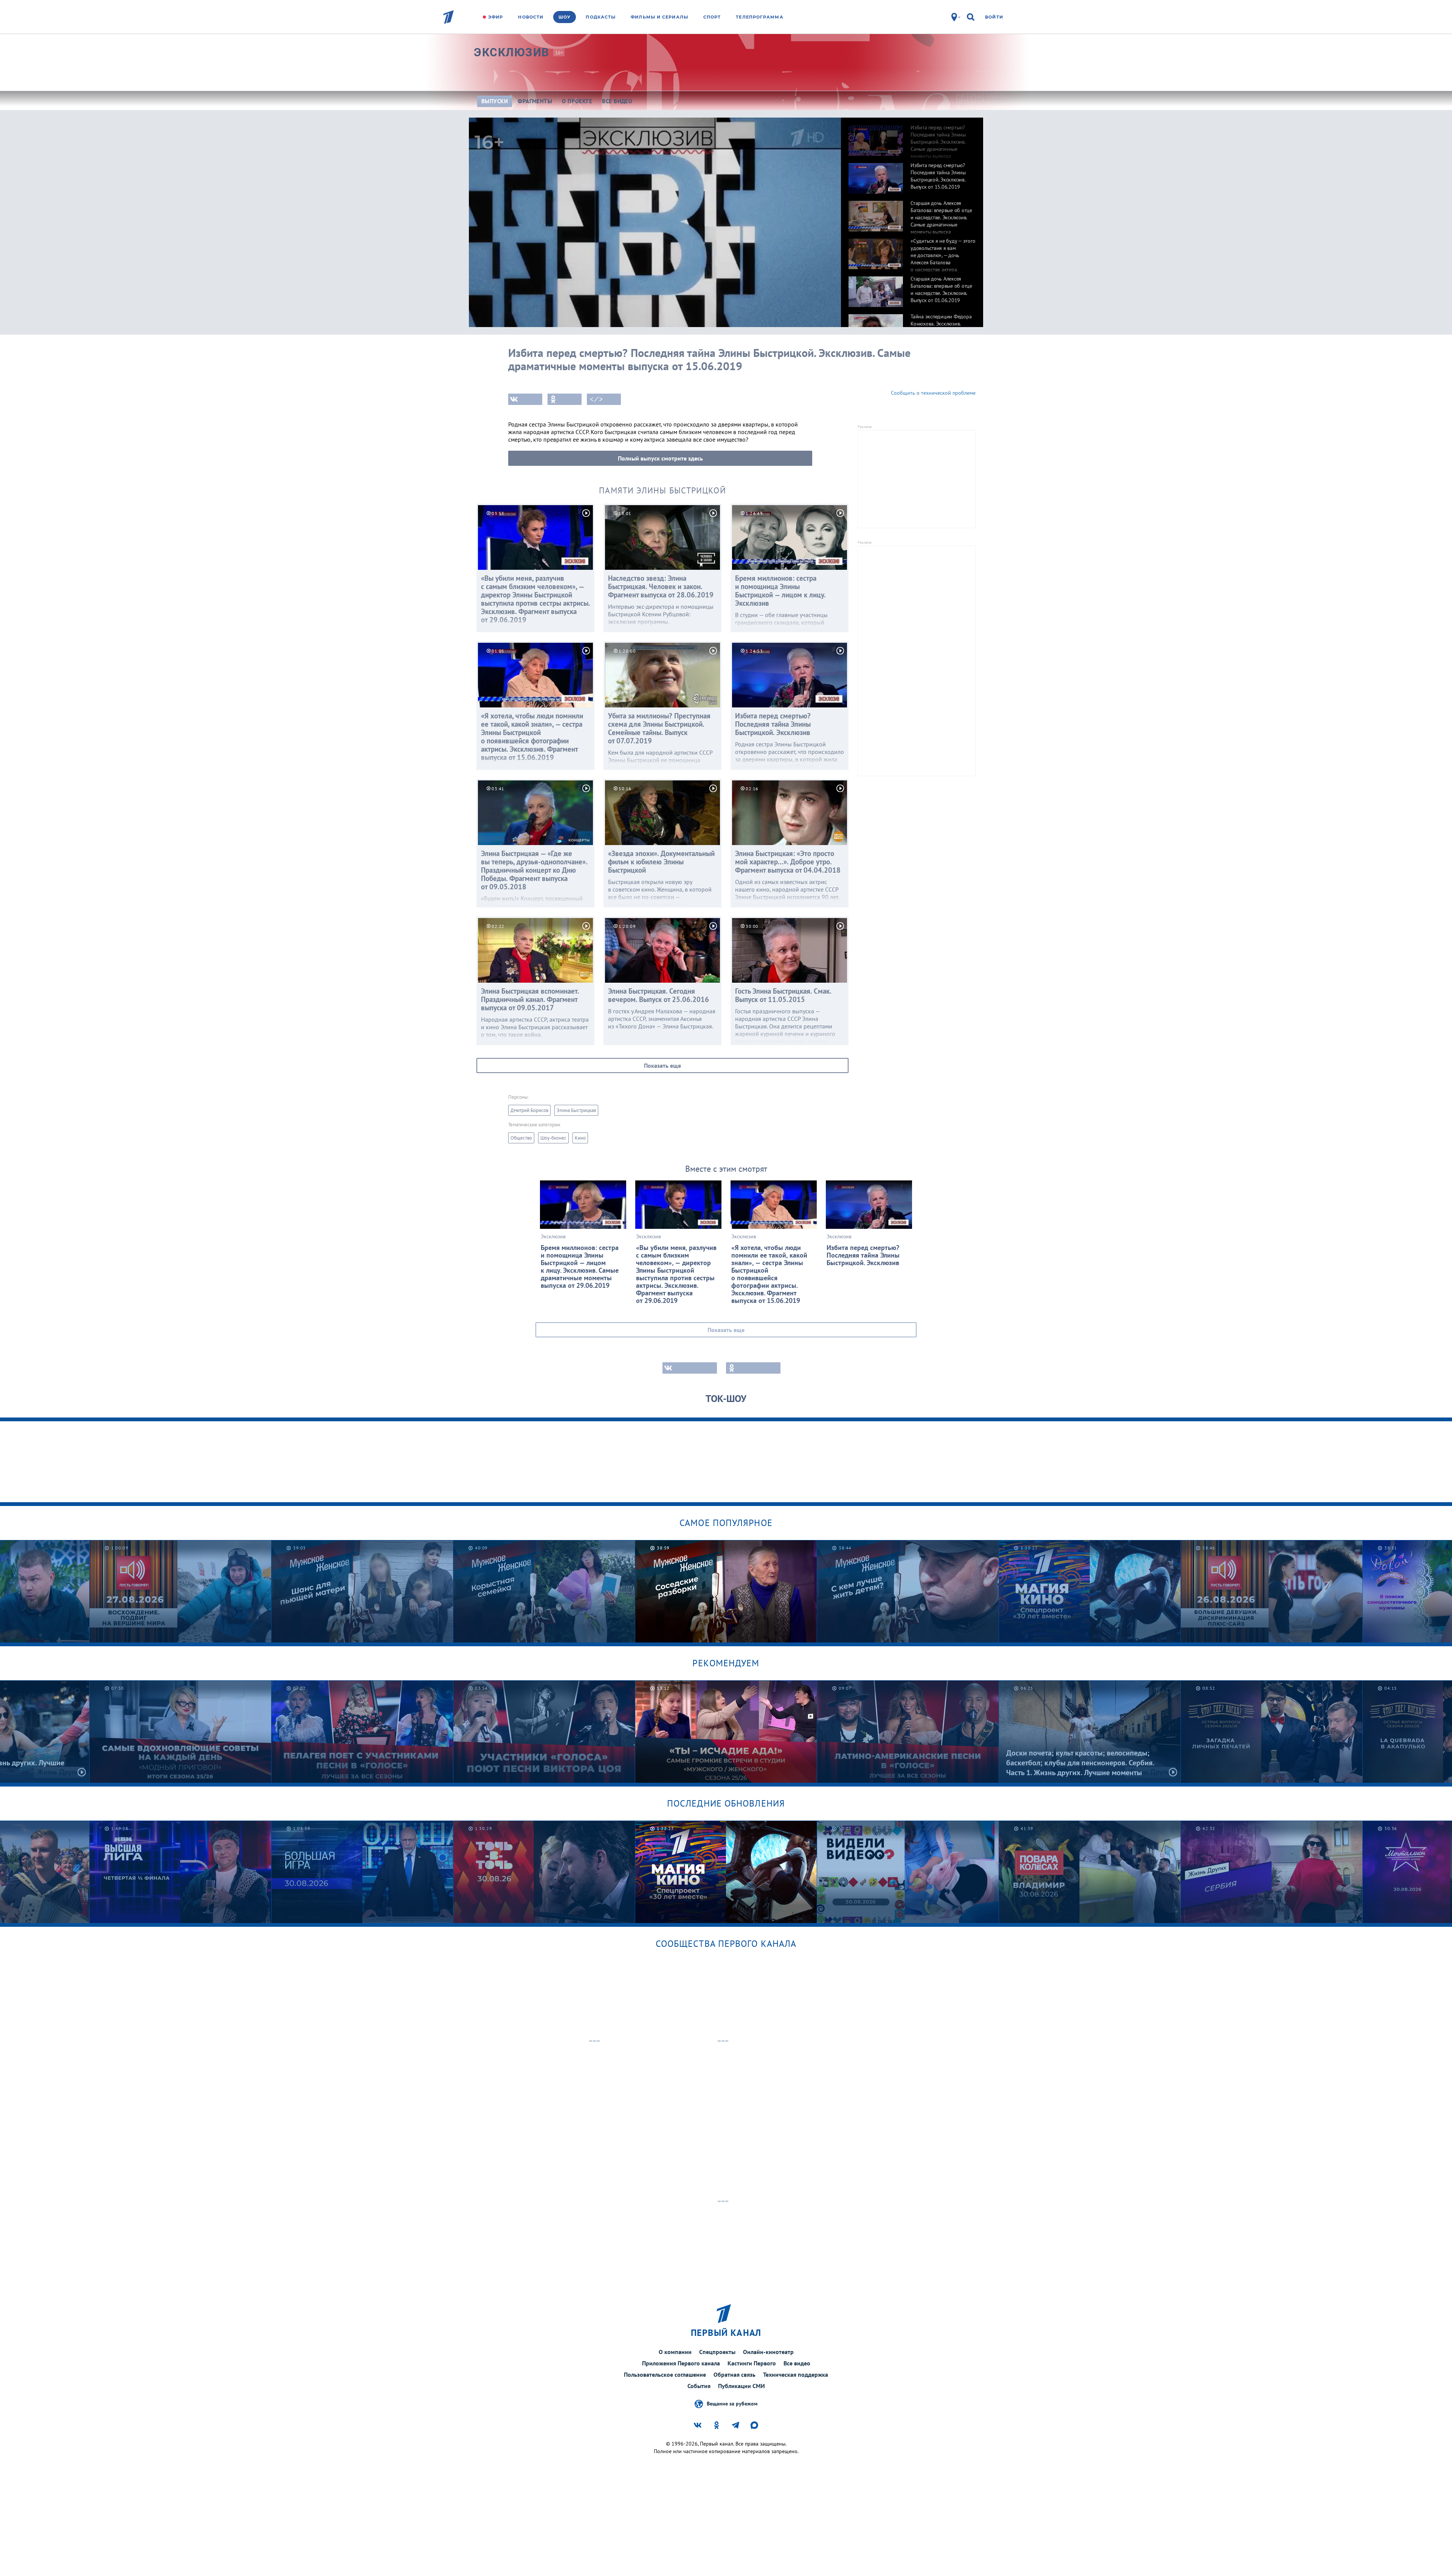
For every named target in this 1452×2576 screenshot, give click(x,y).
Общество (521, 1138)
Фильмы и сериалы (659, 17)
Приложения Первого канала (681, 2363)
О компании (675, 2352)
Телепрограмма (759, 17)
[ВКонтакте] (525, 399)
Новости (531, 17)
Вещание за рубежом (732, 2403)
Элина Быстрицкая (576, 1110)
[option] (912, 136)
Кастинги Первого (752, 2363)
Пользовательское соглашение (665, 2374)
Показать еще (662, 1065)
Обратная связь (735, 2374)
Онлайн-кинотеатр (768, 2352)
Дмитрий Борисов (529, 1110)
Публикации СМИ (742, 2386)
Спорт (712, 17)
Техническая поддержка (796, 2374)
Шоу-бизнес (553, 1138)
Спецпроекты (717, 2352)
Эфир (496, 17)
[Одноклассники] (565, 399)
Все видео (797, 2363)
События (699, 2386)
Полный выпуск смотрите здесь (660, 458)
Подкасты (601, 17)
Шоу (565, 17)
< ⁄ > (596, 399)
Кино (580, 1138)
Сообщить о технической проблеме (933, 393)
